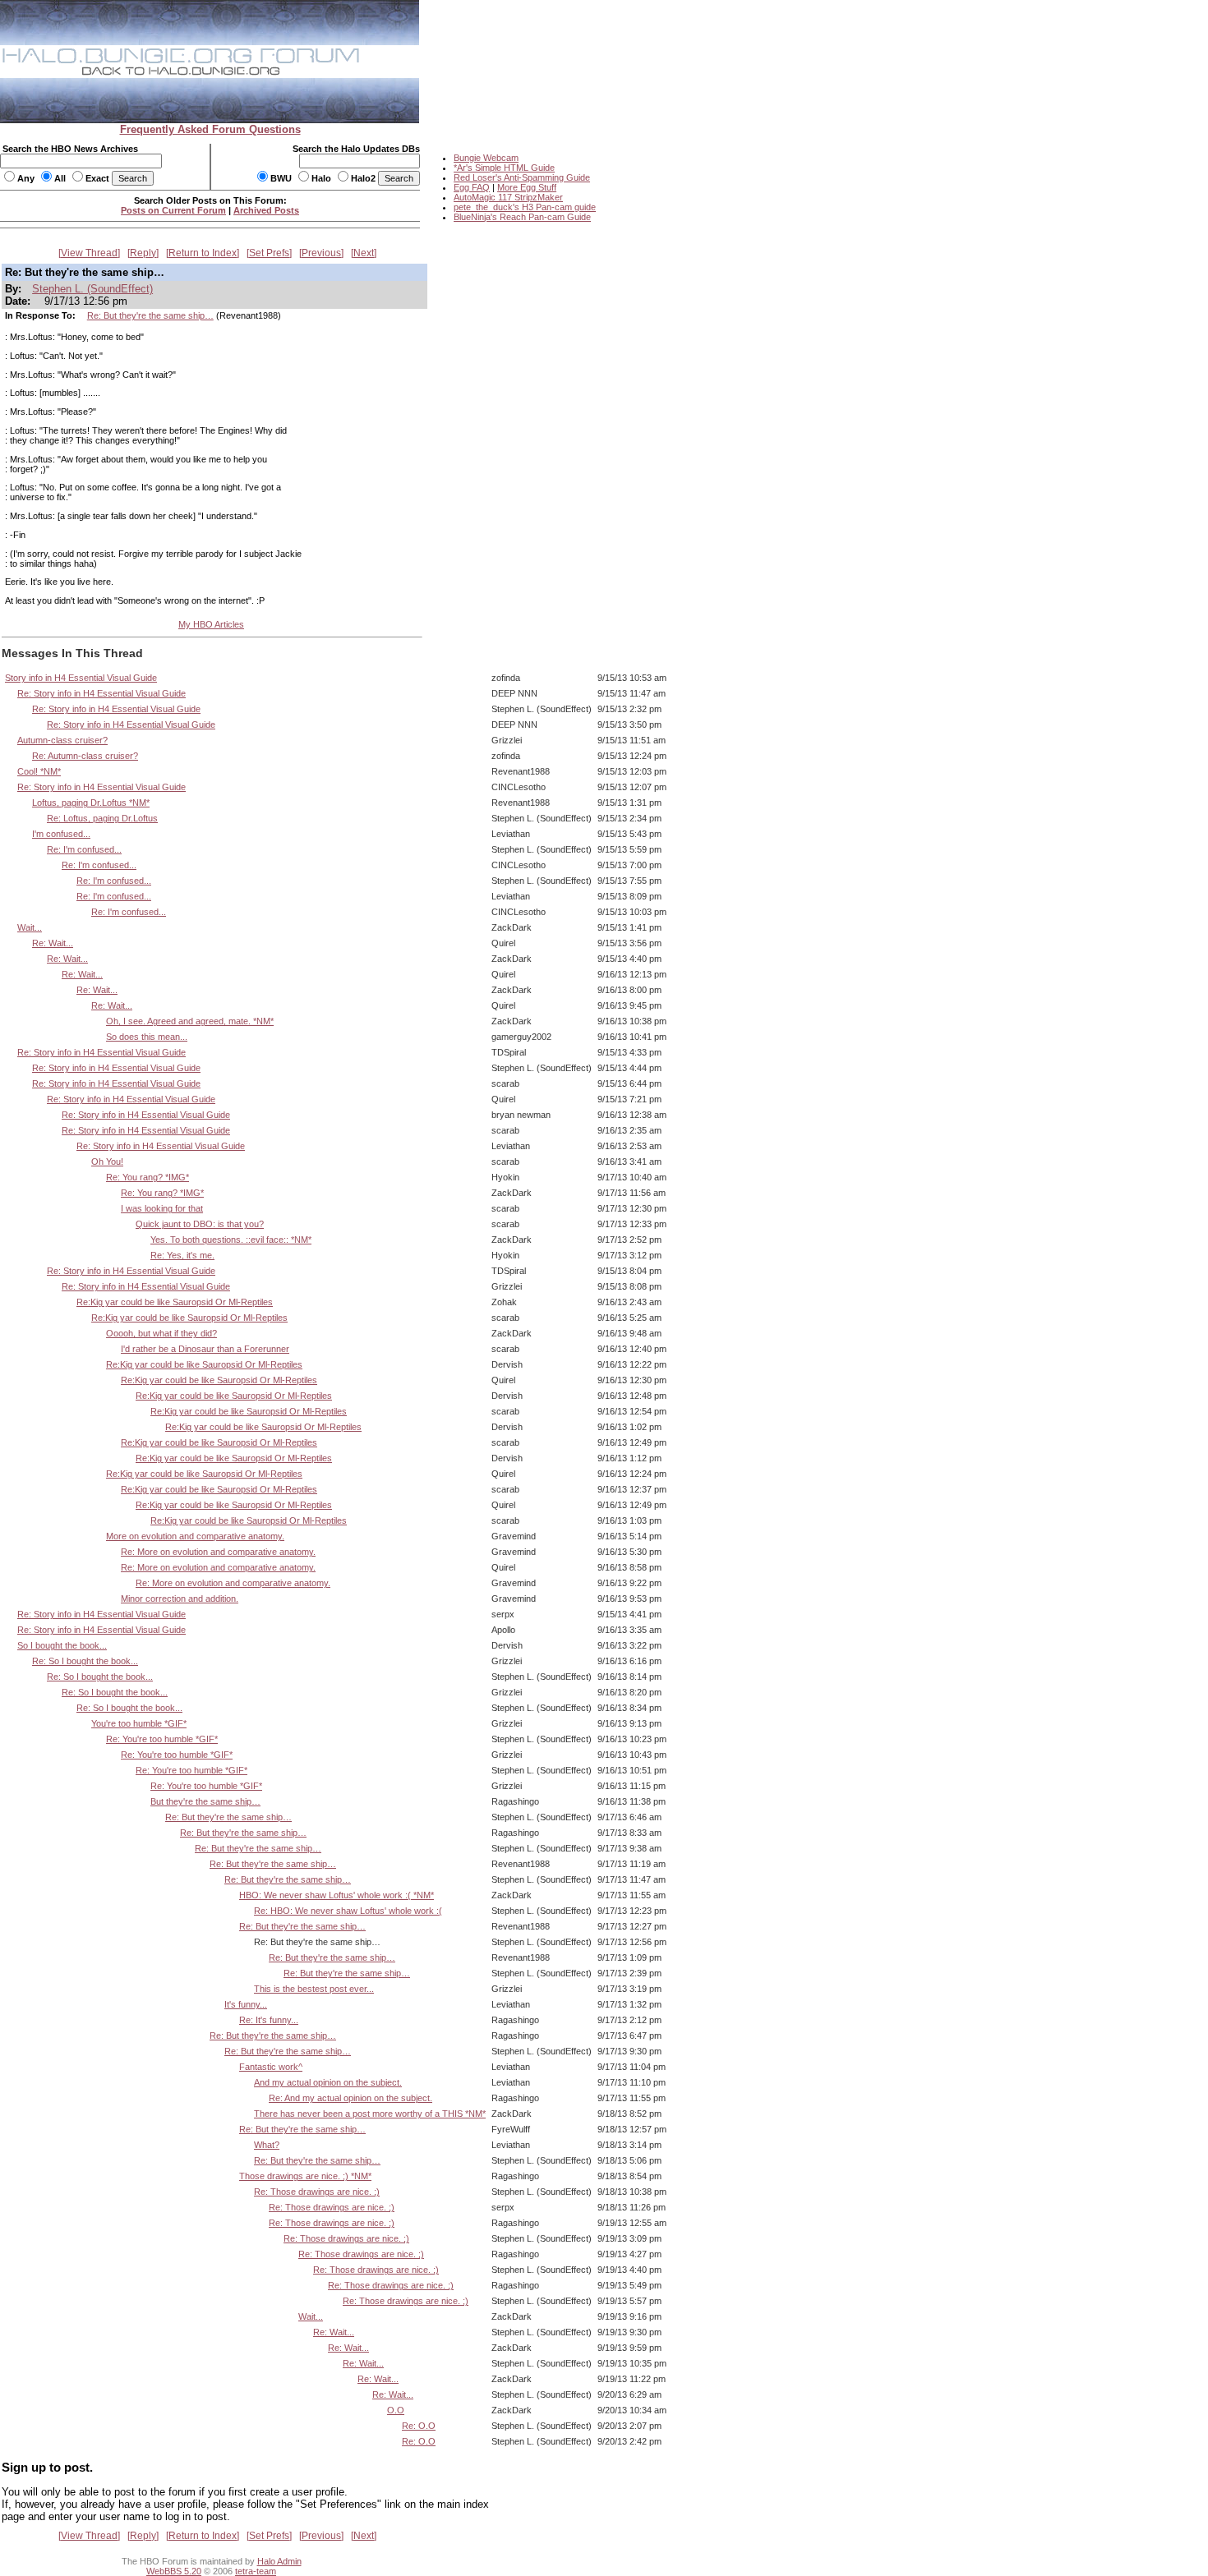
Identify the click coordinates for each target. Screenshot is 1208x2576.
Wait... (30, 927)
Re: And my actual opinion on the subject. (350, 2098)
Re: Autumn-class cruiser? (85, 756)
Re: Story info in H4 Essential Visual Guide (101, 693)
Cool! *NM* (39, 771)
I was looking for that (162, 1208)
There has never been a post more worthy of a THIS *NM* (370, 2114)
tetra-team (256, 2571)
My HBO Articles (211, 624)
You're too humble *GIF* (139, 1723)
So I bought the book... (62, 1645)
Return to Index (203, 253)
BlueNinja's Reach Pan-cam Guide (522, 217)
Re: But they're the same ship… (150, 315)
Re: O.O (419, 2426)
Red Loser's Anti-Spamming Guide (522, 177)
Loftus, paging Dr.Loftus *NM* (91, 803)
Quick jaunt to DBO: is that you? (200, 1224)
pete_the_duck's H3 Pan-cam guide (525, 207)
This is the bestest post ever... (314, 1989)
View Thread (89, 253)
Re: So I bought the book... (85, 1661)
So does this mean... (147, 1037)
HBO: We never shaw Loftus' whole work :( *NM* (337, 1895)
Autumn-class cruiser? (62, 740)
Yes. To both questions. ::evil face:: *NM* (231, 1240)
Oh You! (107, 1161)
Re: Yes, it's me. (182, 1255)
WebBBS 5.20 (174, 2571)
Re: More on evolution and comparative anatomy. (218, 1552)
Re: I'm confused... (84, 849)
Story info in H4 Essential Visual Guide (81, 678)
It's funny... (246, 2004)
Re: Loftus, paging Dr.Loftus (102, 818)
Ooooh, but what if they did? (161, 1333)
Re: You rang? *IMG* (148, 1177)
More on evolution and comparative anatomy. (195, 1536)
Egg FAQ (472, 187)
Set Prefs (269, 253)
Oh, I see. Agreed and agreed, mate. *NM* (190, 1021)
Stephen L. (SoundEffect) (92, 289)
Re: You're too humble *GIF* (162, 1739)
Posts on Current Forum (173, 210)
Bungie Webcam (486, 158)
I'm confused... (61, 834)
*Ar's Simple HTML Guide (504, 168)
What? (267, 2145)
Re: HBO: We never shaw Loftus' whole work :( (348, 1911)
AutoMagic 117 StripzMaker (508, 197)
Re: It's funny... (269, 2020)
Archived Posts (266, 210)
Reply (143, 253)
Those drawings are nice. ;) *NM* (305, 2176)
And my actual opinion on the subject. (328, 2082)
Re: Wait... (53, 943)
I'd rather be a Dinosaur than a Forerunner (205, 1349)
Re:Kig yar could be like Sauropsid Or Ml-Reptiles (175, 1302)
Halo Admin (279, 2561)
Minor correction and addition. (180, 1598)
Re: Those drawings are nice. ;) (317, 2192)
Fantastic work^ (271, 2067)
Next (364, 253)
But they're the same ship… (205, 1801)
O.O (396, 2410)
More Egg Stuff (527, 187)
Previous (321, 253)
